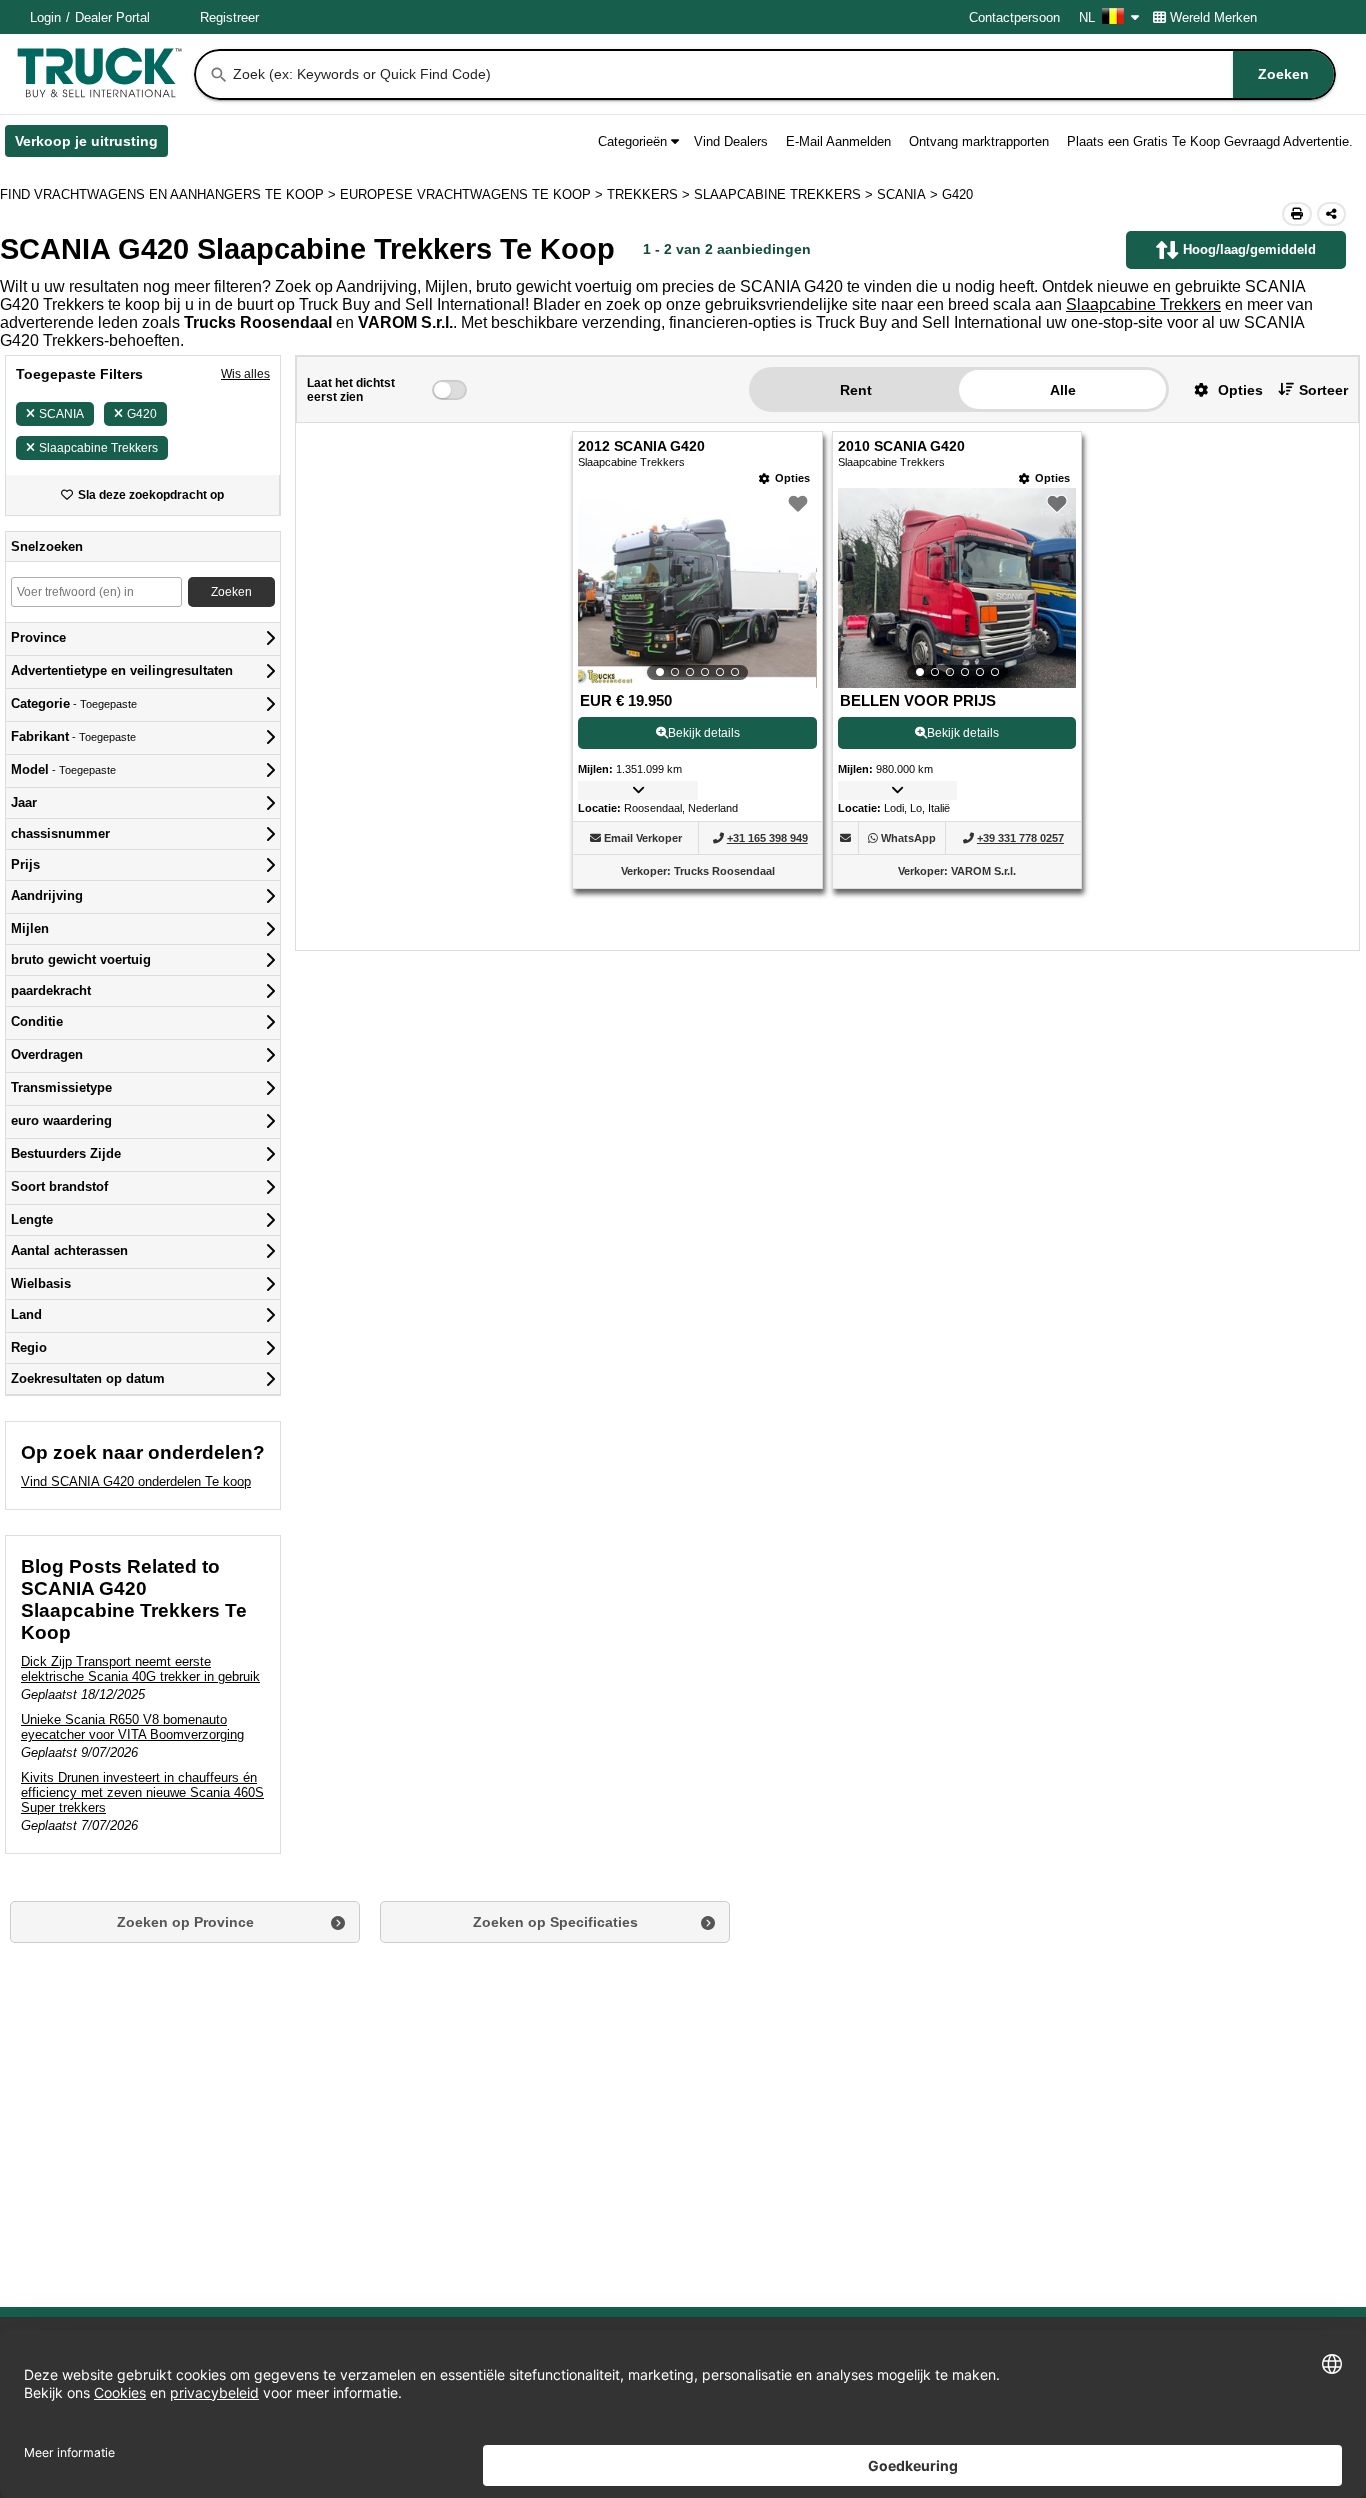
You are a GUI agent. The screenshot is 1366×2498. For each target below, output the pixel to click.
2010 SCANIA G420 (901, 446)
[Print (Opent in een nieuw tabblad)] (1297, 214)
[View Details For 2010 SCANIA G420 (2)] (957, 588)
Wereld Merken (1213, 17)
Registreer (229, 17)
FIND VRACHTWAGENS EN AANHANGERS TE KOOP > (170, 194)
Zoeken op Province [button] (185, 1922)
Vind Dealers (731, 141)
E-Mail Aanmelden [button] (838, 141)
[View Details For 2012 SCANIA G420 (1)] (697, 588)
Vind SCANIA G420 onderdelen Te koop (136, 1481)
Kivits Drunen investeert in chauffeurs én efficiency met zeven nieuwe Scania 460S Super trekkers (142, 1792)
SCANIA (61, 414)
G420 (142, 414)
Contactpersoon (1014, 17)
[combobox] (782, 74)
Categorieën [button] (632, 141)
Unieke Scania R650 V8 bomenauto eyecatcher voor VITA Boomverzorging (132, 1727)
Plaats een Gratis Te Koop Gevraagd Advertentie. (1210, 141)
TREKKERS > (650, 194)
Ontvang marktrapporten (979, 141)
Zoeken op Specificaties (555, 1922)
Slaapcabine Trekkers (1143, 304)
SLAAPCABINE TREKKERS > (785, 194)
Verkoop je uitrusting (91, 145)
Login (45, 17)
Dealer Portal (112, 17)
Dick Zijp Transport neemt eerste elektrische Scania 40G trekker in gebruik (140, 1669)
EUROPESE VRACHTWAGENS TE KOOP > (473, 194)
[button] (1221, 389)
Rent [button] (856, 390)
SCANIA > (909, 194)
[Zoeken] (219, 75)
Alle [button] (1063, 390)
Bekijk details (704, 733)
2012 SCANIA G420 (641, 446)
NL (1087, 17)
